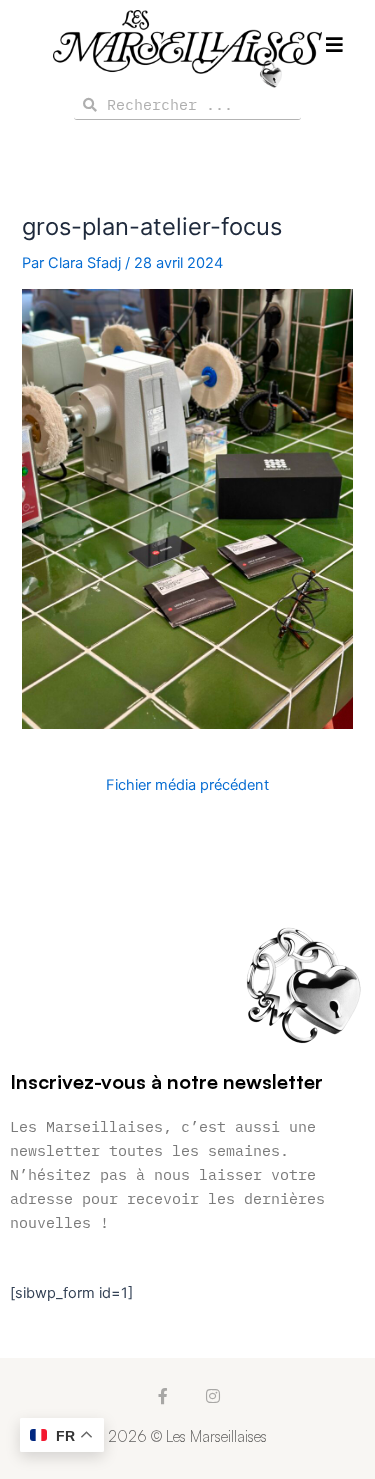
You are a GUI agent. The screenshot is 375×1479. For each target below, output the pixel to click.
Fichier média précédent (187, 785)
